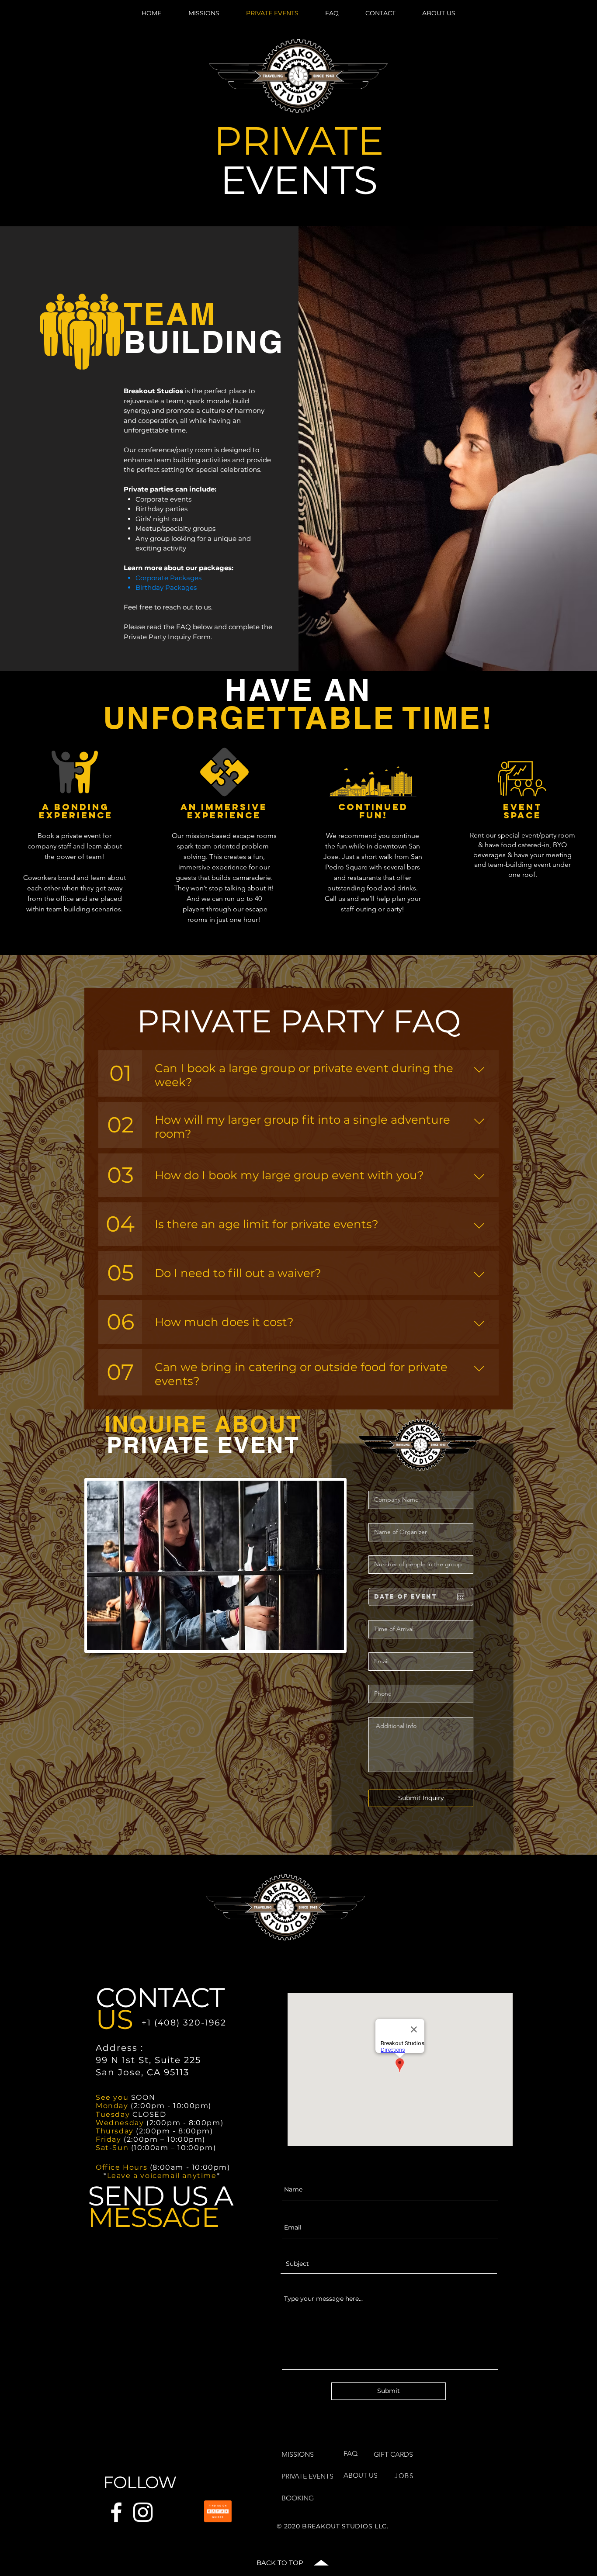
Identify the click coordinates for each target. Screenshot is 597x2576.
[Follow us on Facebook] (116, 2512)
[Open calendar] (461, 1597)
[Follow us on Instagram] (143, 2512)
